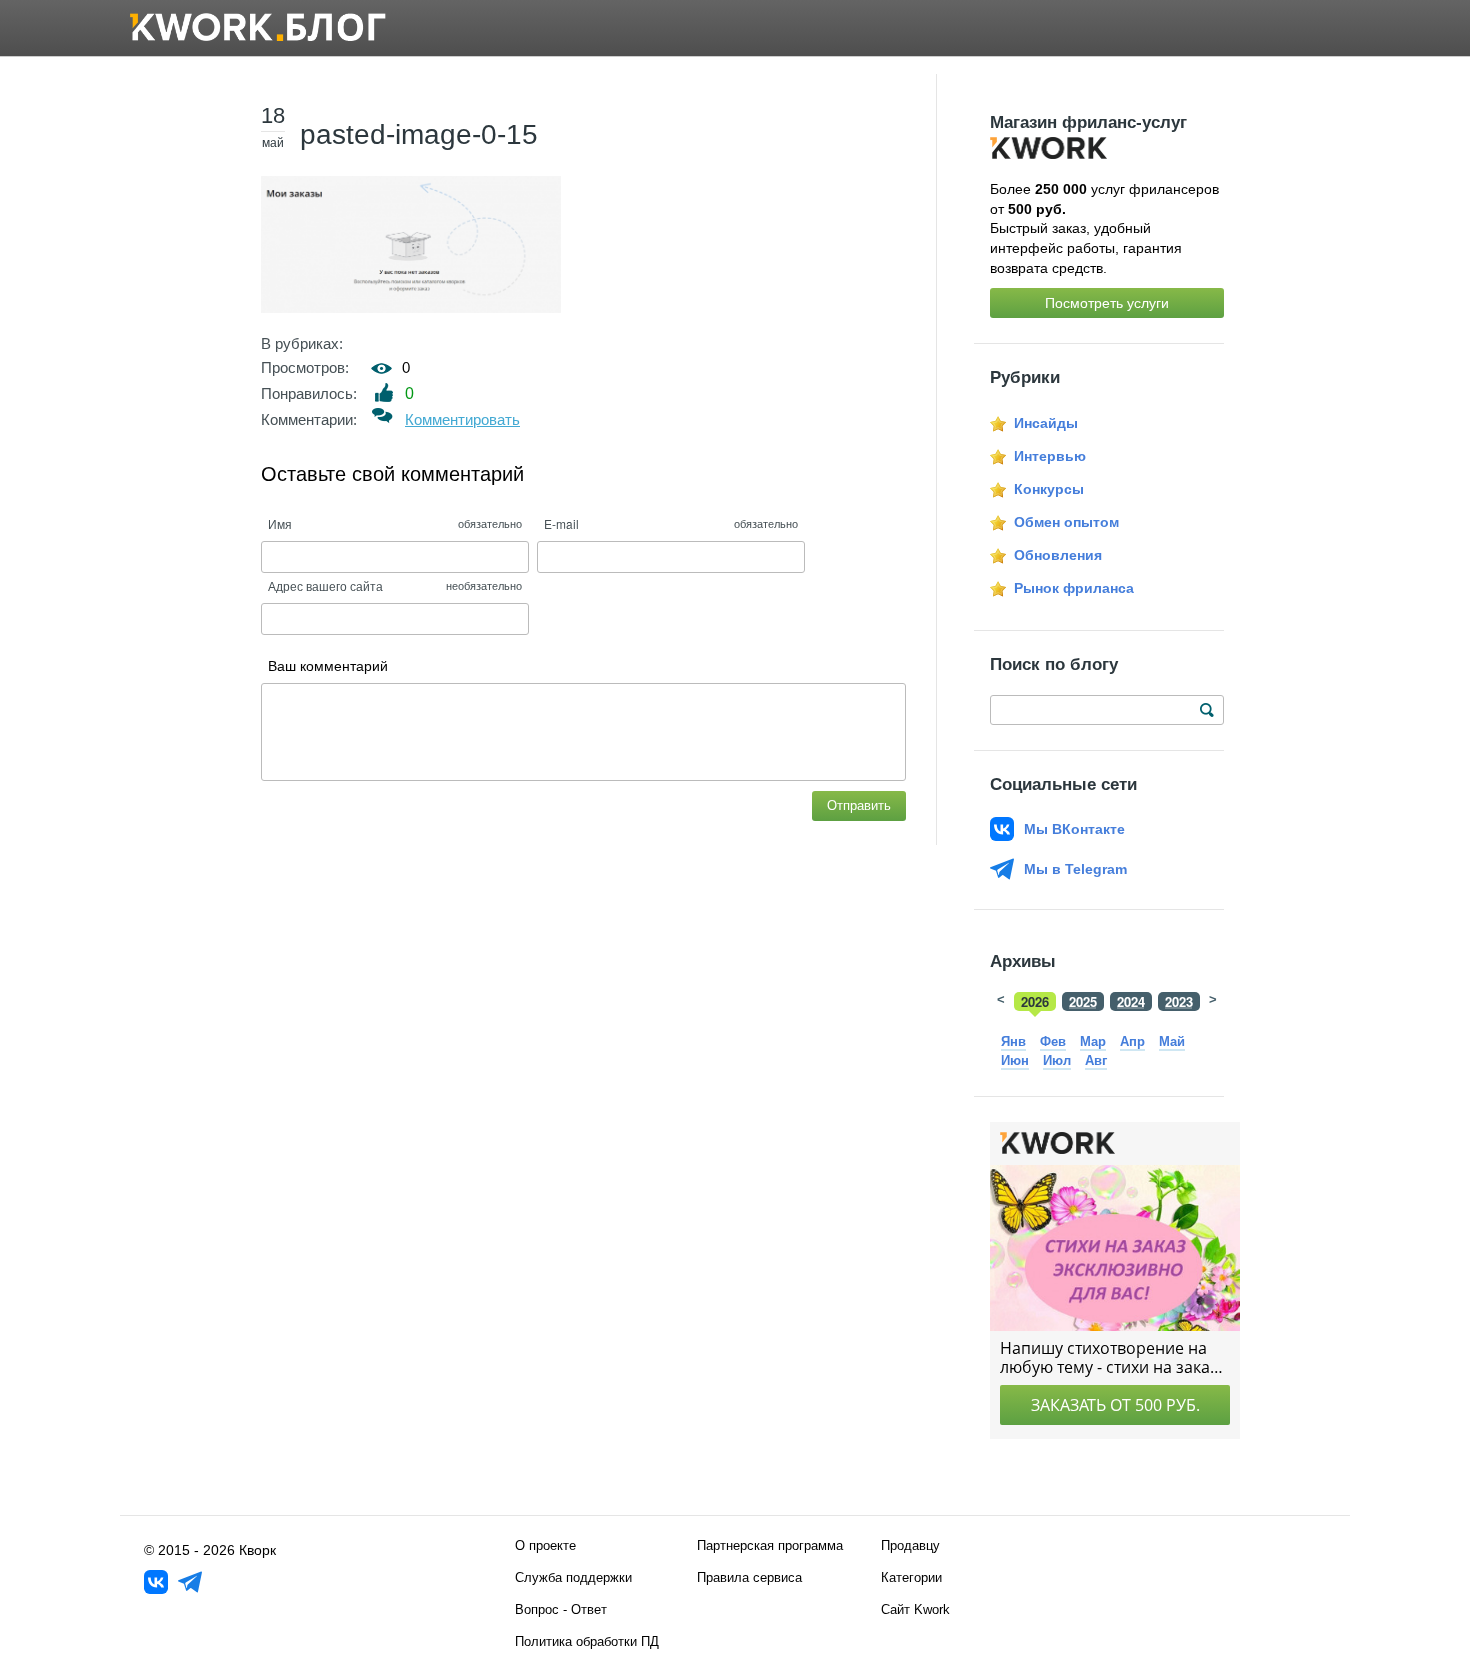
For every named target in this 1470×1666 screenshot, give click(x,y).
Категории (911, 1577)
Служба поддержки (573, 1577)
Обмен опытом (1066, 522)
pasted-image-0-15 (419, 134)
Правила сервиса (749, 1577)
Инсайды (1046, 423)
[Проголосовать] (384, 392)
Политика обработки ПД (587, 1641)
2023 (1179, 1001)
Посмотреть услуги (1107, 303)
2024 (1131, 1001)
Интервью (1050, 456)
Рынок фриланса (1074, 588)
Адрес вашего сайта (325, 585)
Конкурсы (1049, 489)
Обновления (1058, 555)
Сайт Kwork (915, 1609)
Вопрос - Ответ (561, 1609)
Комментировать (462, 419)
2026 (1035, 1001)
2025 (1083, 1001)
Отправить (859, 805)
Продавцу (910, 1545)
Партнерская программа (770, 1545)
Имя (280, 523)
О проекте (545, 1545)
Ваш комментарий (328, 666)
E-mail (561, 523)
